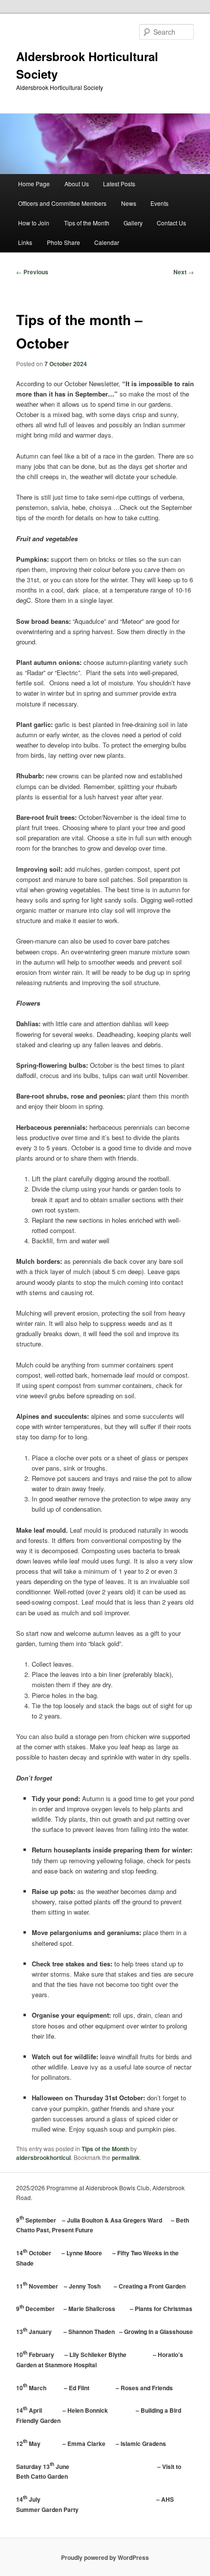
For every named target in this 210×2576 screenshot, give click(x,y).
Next (184, 272)
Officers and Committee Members (62, 203)
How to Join (34, 223)
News (129, 203)
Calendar (107, 242)
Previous (32, 272)
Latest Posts (119, 184)
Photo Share (63, 242)
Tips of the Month (87, 223)
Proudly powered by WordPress (105, 2557)
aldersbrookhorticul (43, 2158)
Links (25, 242)
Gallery (133, 223)
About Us (77, 184)
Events (159, 203)
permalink (126, 2158)
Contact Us (171, 223)
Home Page (34, 184)
